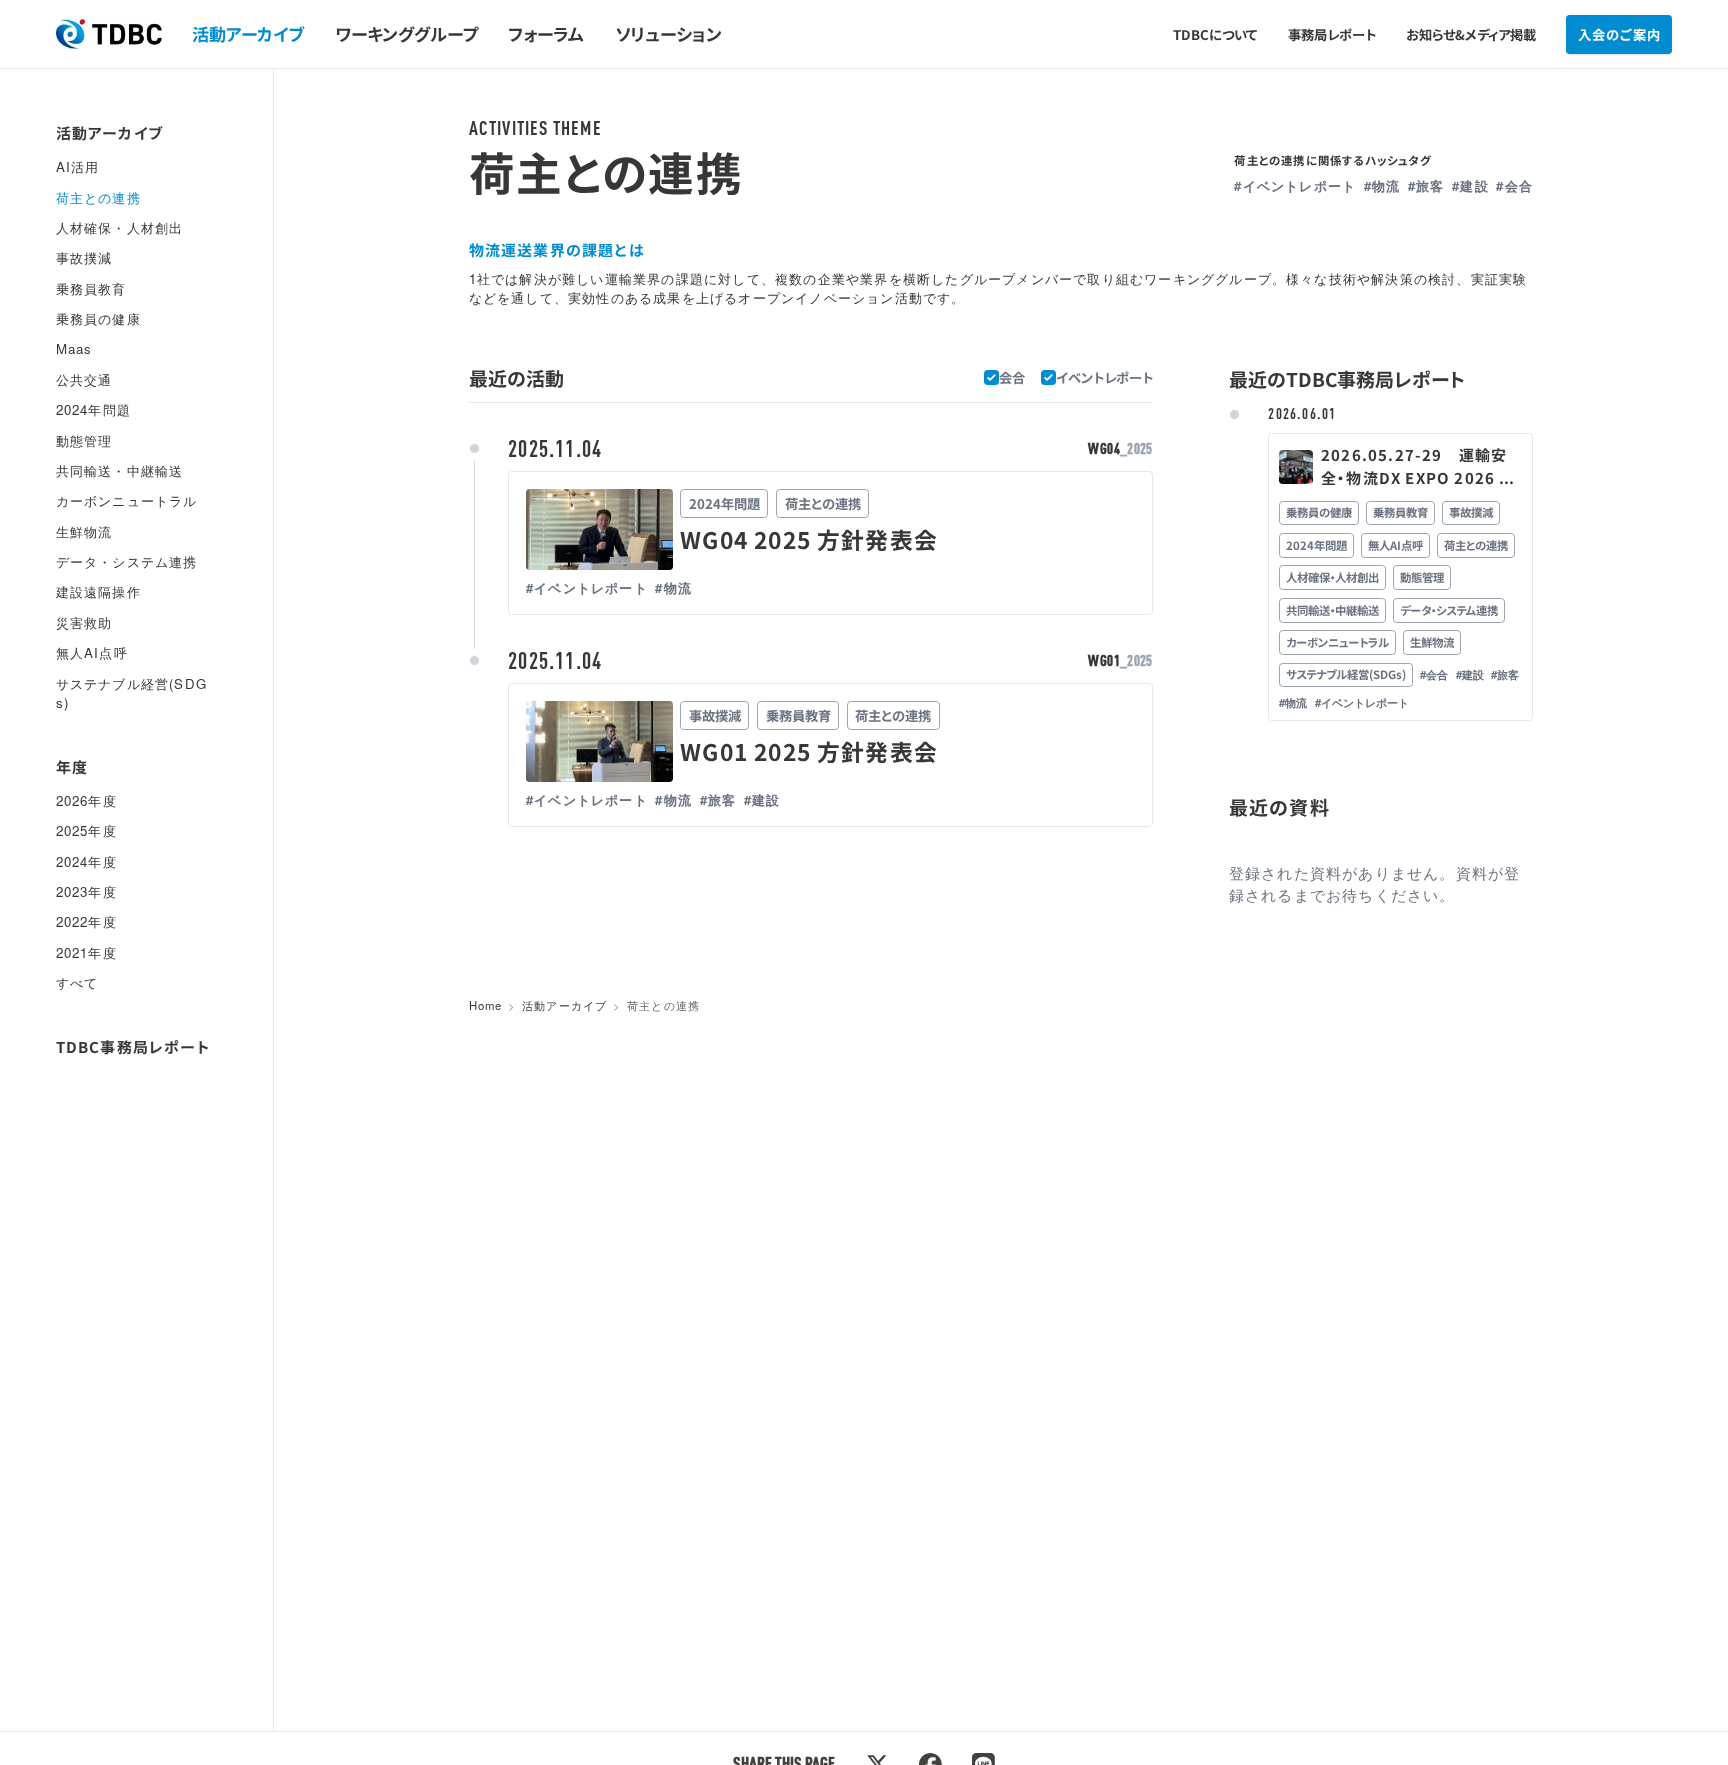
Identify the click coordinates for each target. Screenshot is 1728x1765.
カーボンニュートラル (127, 500)
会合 (1012, 377)
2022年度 (86, 921)
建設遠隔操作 (98, 591)
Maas (74, 348)
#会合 (1514, 185)
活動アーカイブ (248, 33)
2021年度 (86, 951)
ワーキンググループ (406, 33)
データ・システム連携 (127, 561)
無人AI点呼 (92, 652)
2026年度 (86, 800)
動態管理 (84, 439)
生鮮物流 (84, 530)
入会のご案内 (1619, 34)
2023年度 (86, 891)
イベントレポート (1104, 377)
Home (486, 1005)
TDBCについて (1215, 34)
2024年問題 (93, 409)
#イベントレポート (1295, 185)
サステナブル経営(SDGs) (131, 692)
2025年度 (86, 830)
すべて (77, 982)
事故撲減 (84, 257)
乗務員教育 (91, 287)
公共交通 (84, 378)
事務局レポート (1332, 34)
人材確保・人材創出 (120, 226)
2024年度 (86, 860)
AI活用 (78, 166)
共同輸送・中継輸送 (120, 469)
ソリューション (668, 33)
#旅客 (1426, 185)
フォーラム (546, 33)
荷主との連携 (98, 196)
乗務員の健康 (98, 318)
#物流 (1382, 185)
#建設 (1470, 185)
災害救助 (84, 621)
